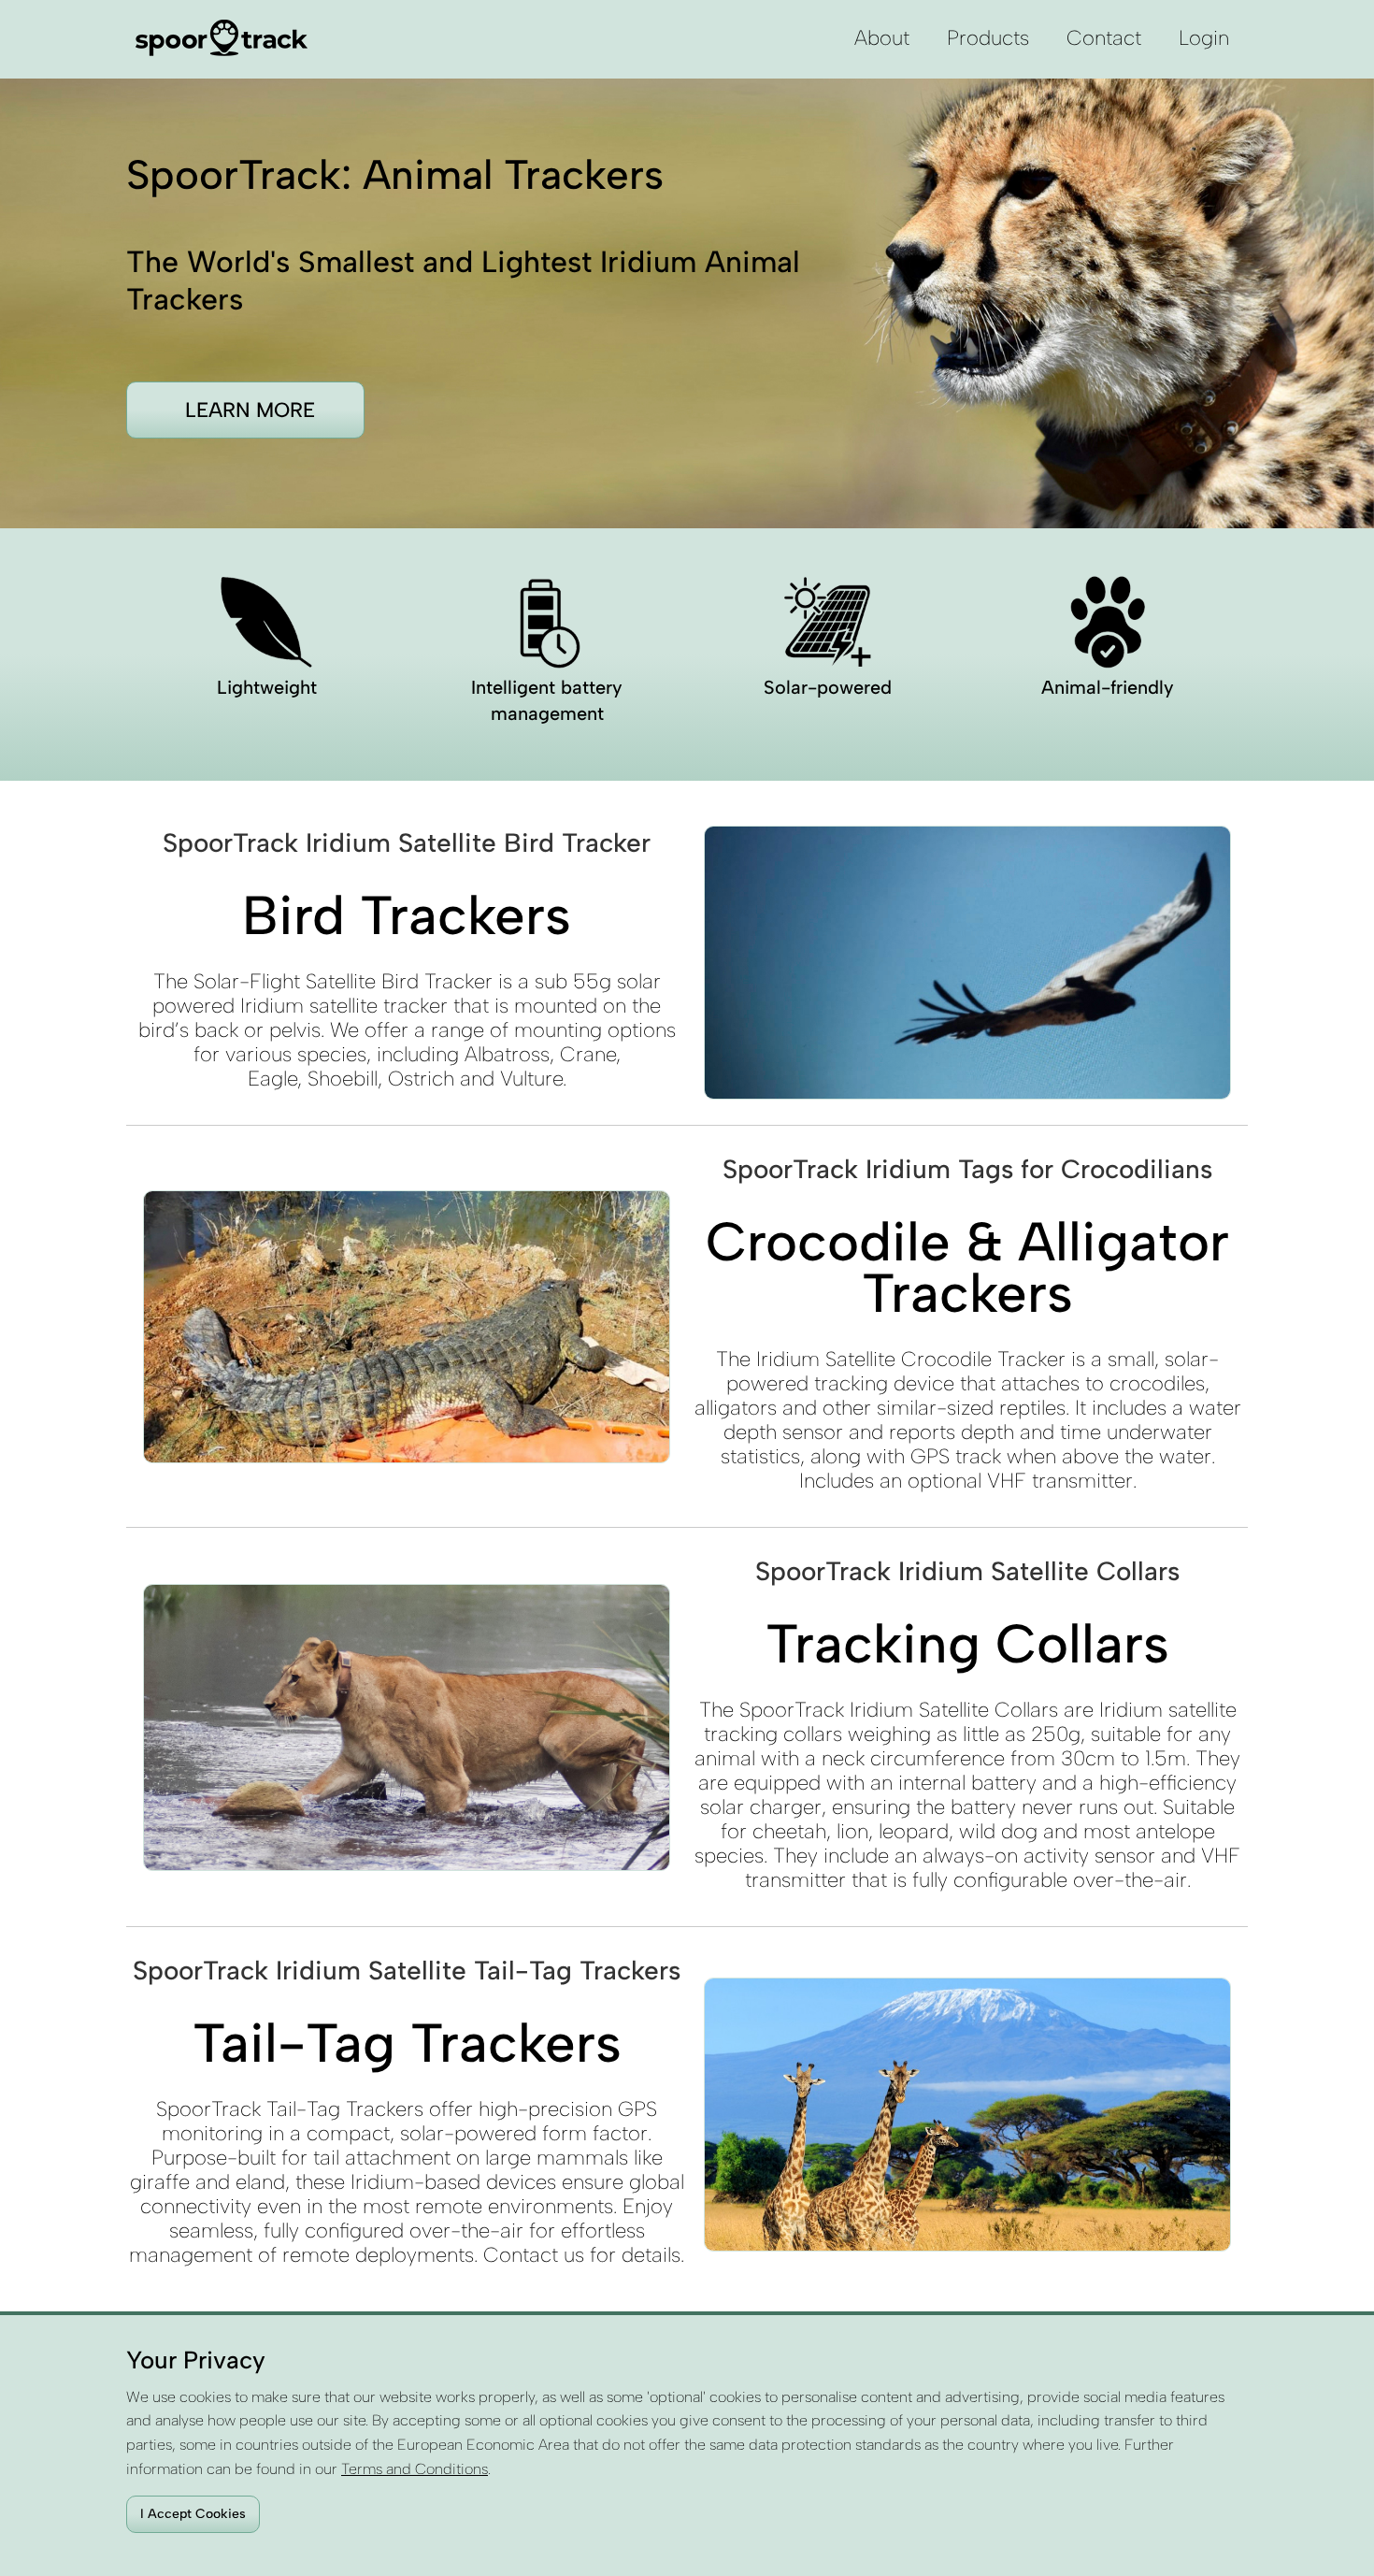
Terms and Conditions (415, 2469)
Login (1204, 38)
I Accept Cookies (193, 2514)
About (882, 38)
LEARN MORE (250, 410)
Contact (1104, 38)
